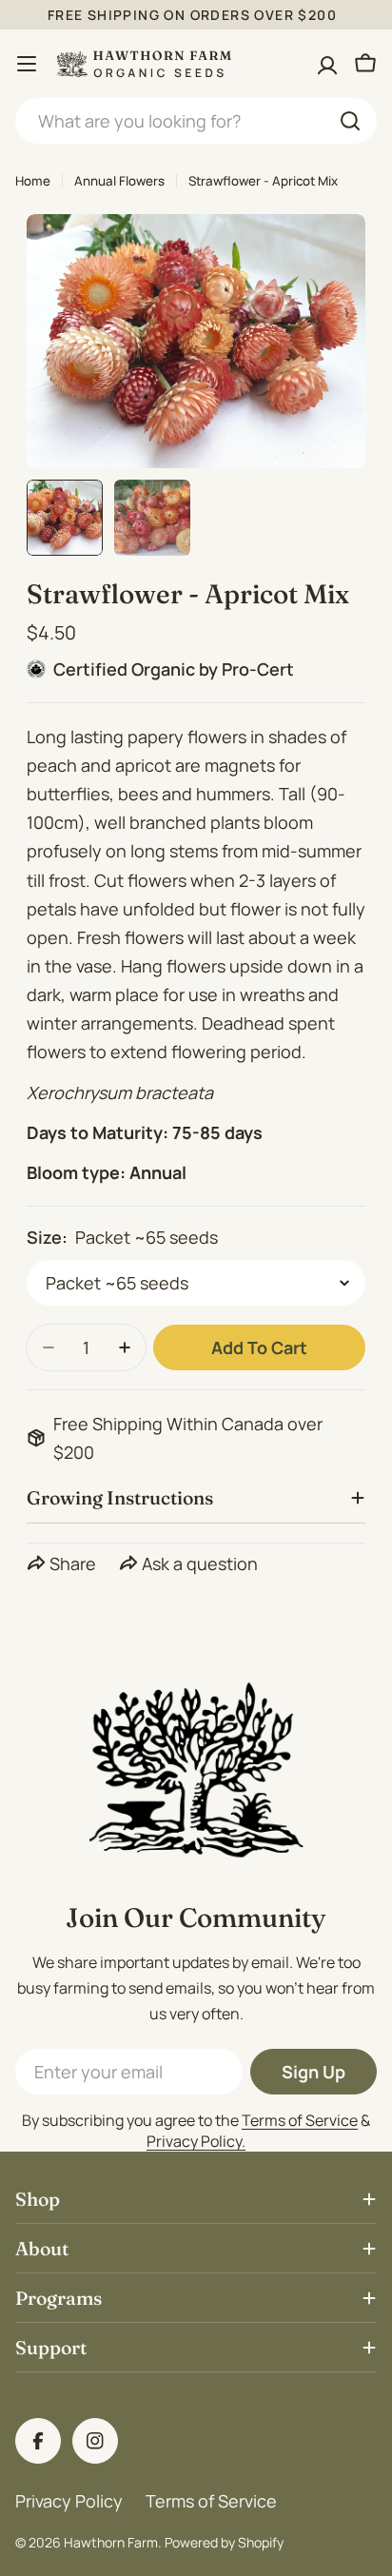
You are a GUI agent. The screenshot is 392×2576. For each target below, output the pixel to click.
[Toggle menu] (27, 64)
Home (33, 181)
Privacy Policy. (196, 2141)
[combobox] (196, 121)
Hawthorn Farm (111, 2542)
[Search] (350, 121)
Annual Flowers (119, 181)
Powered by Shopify (224, 2542)
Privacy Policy (69, 2501)
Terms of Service (300, 2120)
